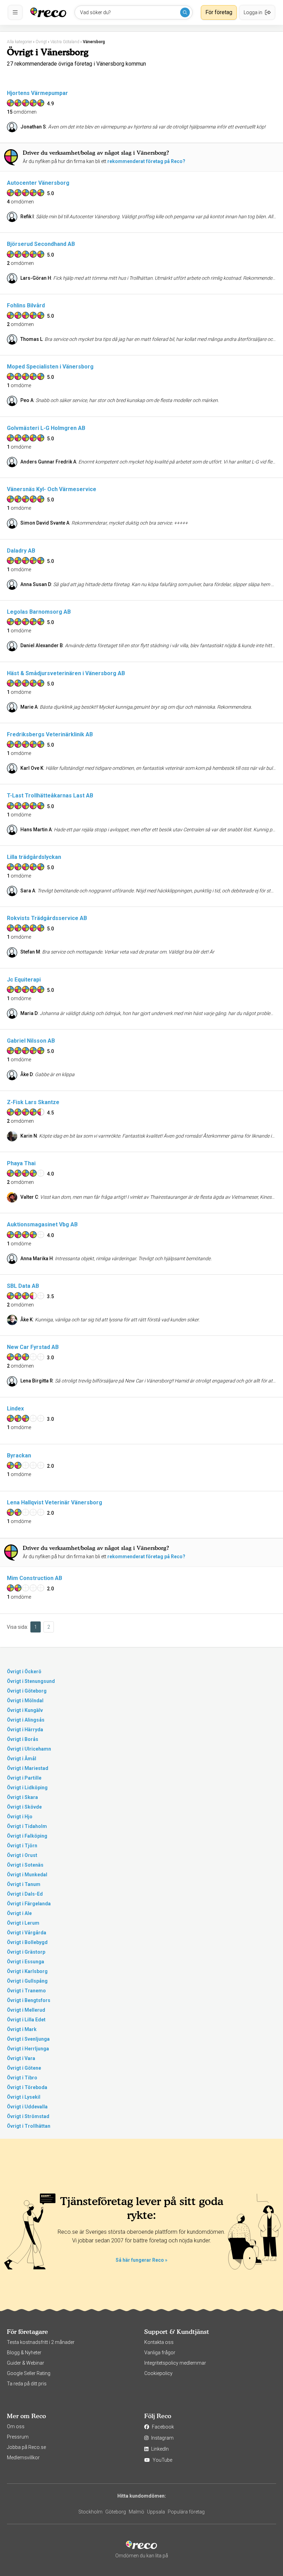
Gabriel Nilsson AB (31, 1041)
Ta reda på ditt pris (27, 2384)
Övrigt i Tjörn (22, 1846)
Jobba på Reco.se (26, 2447)
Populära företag (186, 2512)
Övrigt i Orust (22, 1855)
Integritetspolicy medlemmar (175, 2363)
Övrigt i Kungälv (25, 1710)
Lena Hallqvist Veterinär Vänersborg (55, 1502)
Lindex (15, 1409)
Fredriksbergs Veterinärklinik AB (50, 734)
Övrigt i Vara (21, 2058)
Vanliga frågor (160, 2353)
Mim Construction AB (35, 1578)
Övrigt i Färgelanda (29, 1904)
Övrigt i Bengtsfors (29, 2000)
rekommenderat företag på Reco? (146, 161)
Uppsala (156, 2512)
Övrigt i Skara (22, 1797)
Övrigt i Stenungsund (31, 1681)
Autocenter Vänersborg (38, 183)
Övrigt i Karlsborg (27, 1971)
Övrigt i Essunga (26, 1962)
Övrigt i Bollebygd (27, 1942)
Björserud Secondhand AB (41, 244)
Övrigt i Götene (24, 2068)
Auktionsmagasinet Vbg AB (42, 1224)
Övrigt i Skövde (24, 1807)
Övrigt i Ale (19, 1913)
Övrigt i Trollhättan (29, 2126)
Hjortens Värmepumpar (37, 93)
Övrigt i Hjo (20, 1817)
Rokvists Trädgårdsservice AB (47, 918)
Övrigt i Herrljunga (28, 2049)
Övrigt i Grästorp (26, 1952)
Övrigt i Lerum (23, 1923)
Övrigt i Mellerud (26, 2010)
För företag (219, 12)
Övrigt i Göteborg (27, 1691)
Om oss (16, 2426)
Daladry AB (21, 551)
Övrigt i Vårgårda (27, 1933)
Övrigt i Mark (22, 2029)
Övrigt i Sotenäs (25, 1865)
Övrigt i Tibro (22, 2078)
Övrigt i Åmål (22, 1759)
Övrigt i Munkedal (27, 1875)
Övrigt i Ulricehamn (29, 1749)
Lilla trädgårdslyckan (34, 857)
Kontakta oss (159, 2342)
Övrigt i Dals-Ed (25, 1894)
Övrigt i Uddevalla (27, 2107)
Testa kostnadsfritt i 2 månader (41, 2342)
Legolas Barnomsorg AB (39, 612)
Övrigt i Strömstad (28, 2116)
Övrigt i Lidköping (27, 1788)
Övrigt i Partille (24, 1778)
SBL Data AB (23, 1286)
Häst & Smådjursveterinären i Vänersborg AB (66, 673)
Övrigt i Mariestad (28, 1768)
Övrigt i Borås (23, 1739)
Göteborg (116, 2512)
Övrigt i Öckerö (24, 1672)
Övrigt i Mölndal (25, 1701)
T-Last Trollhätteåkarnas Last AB (50, 796)
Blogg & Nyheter (24, 2353)
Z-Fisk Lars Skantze (33, 1102)
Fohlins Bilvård (26, 305)
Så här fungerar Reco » (141, 2260)
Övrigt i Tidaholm (27, 1826)
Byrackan (19, 1455)
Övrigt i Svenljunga (28, 2039)
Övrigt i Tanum (24, 1884)
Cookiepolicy (158, 2373)
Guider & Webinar (26, 2363)
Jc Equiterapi (24, 980)
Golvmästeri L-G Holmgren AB (46, 428)
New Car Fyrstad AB (33, 1347)
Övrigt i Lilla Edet (26, 2020)
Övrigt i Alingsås (26, 1720)
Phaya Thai (21, 1163)
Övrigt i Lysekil (24, 2097)
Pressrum (18, 2437)
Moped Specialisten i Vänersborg (50, 367)
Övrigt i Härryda (25, 1730)
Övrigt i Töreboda (27, 2087)
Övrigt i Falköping (27, 1836)
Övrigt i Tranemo (26, 1991)
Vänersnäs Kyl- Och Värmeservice (52, 489)
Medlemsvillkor (23, 2458)
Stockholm (90, 2512)
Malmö (136, 2512)
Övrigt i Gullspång (27, 1981)
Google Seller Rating (29, 2373)
